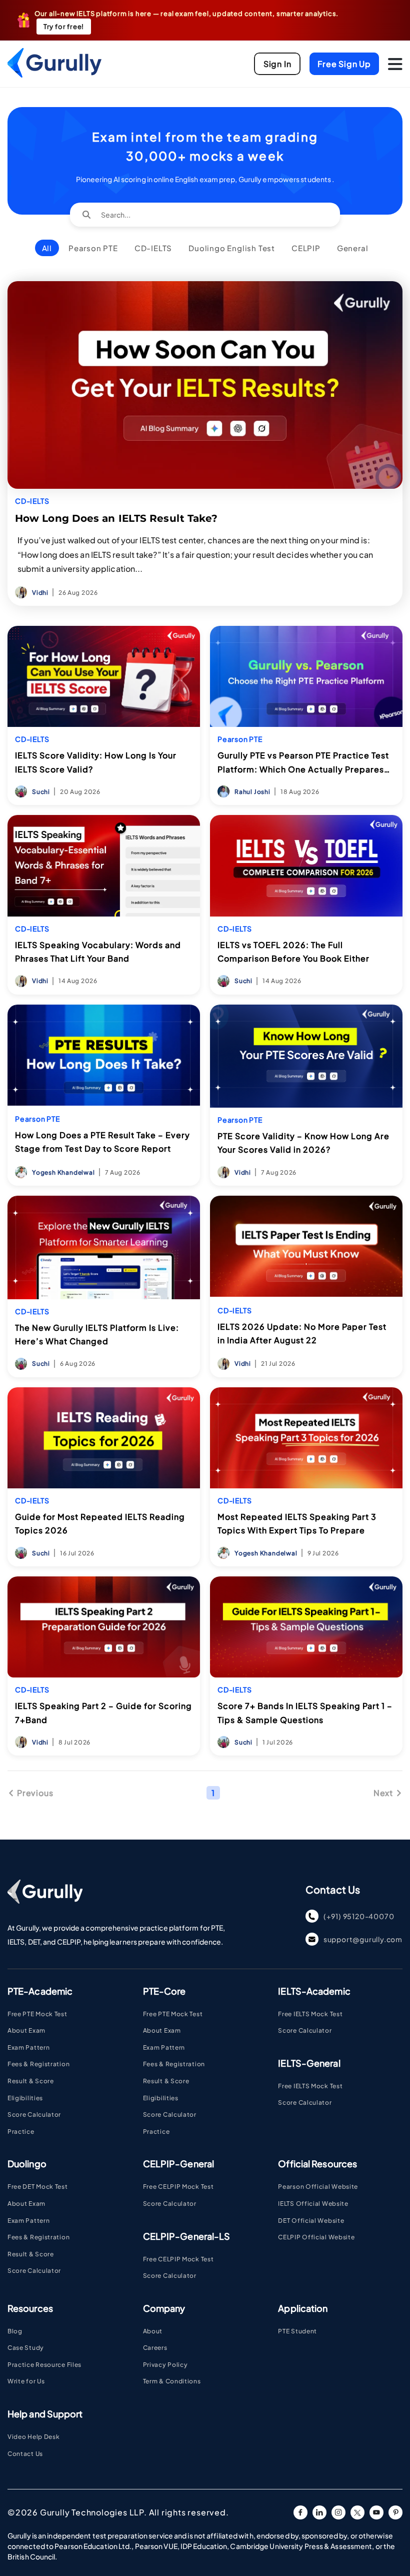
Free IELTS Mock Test (310, 2014)
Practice (21, 2131)
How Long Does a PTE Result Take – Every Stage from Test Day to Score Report (104, 1142)
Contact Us (25, 2454)
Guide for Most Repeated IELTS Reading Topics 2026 (100, 1523)
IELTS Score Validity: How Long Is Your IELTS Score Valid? (96, 762)
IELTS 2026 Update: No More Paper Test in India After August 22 (302, 1333)
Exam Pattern (28, 2047)
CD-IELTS (156, 248)
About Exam (26, 2030)
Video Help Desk (34, 2437)
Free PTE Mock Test (37, 2014)
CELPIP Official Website (316, 2237)
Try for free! (64, 27)
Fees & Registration (38, 2064)
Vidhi (40, 593)
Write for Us (26, 2381)
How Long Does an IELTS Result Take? (116, 518)
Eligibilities (25, 2098)
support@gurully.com (363, 1939)
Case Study (26, 2348)
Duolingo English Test (231, 248)
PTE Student (297, 2331)
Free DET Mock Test (38, 2187)
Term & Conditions (172, 2381)
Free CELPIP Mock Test (178, 2187)
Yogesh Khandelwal (63, 1172)
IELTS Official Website (313, 2204)
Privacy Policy (165, 2365)
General (356, 248)
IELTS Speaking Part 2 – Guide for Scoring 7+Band (103, 1712)
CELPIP (309, 248)
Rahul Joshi (252, 792)
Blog (15, 2331)
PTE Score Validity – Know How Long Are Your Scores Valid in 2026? (306, 1143)
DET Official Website (311, 2221)
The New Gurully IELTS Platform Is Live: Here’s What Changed (97, 1334)
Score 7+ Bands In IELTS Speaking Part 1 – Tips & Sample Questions (305, 1712)
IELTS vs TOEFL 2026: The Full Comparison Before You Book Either (306, 952)
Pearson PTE (96, 248)
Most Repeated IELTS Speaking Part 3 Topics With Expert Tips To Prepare (306, 1523)
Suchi (41, 792)
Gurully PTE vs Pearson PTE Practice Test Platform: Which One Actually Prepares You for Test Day (303, 763)
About (153, 2331)
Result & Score (31, 2081)
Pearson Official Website (318, 2187)
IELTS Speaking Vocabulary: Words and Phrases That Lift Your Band (104, 952)
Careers (155, 2348)
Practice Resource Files (44, 2365)
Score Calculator (34, 2114)
